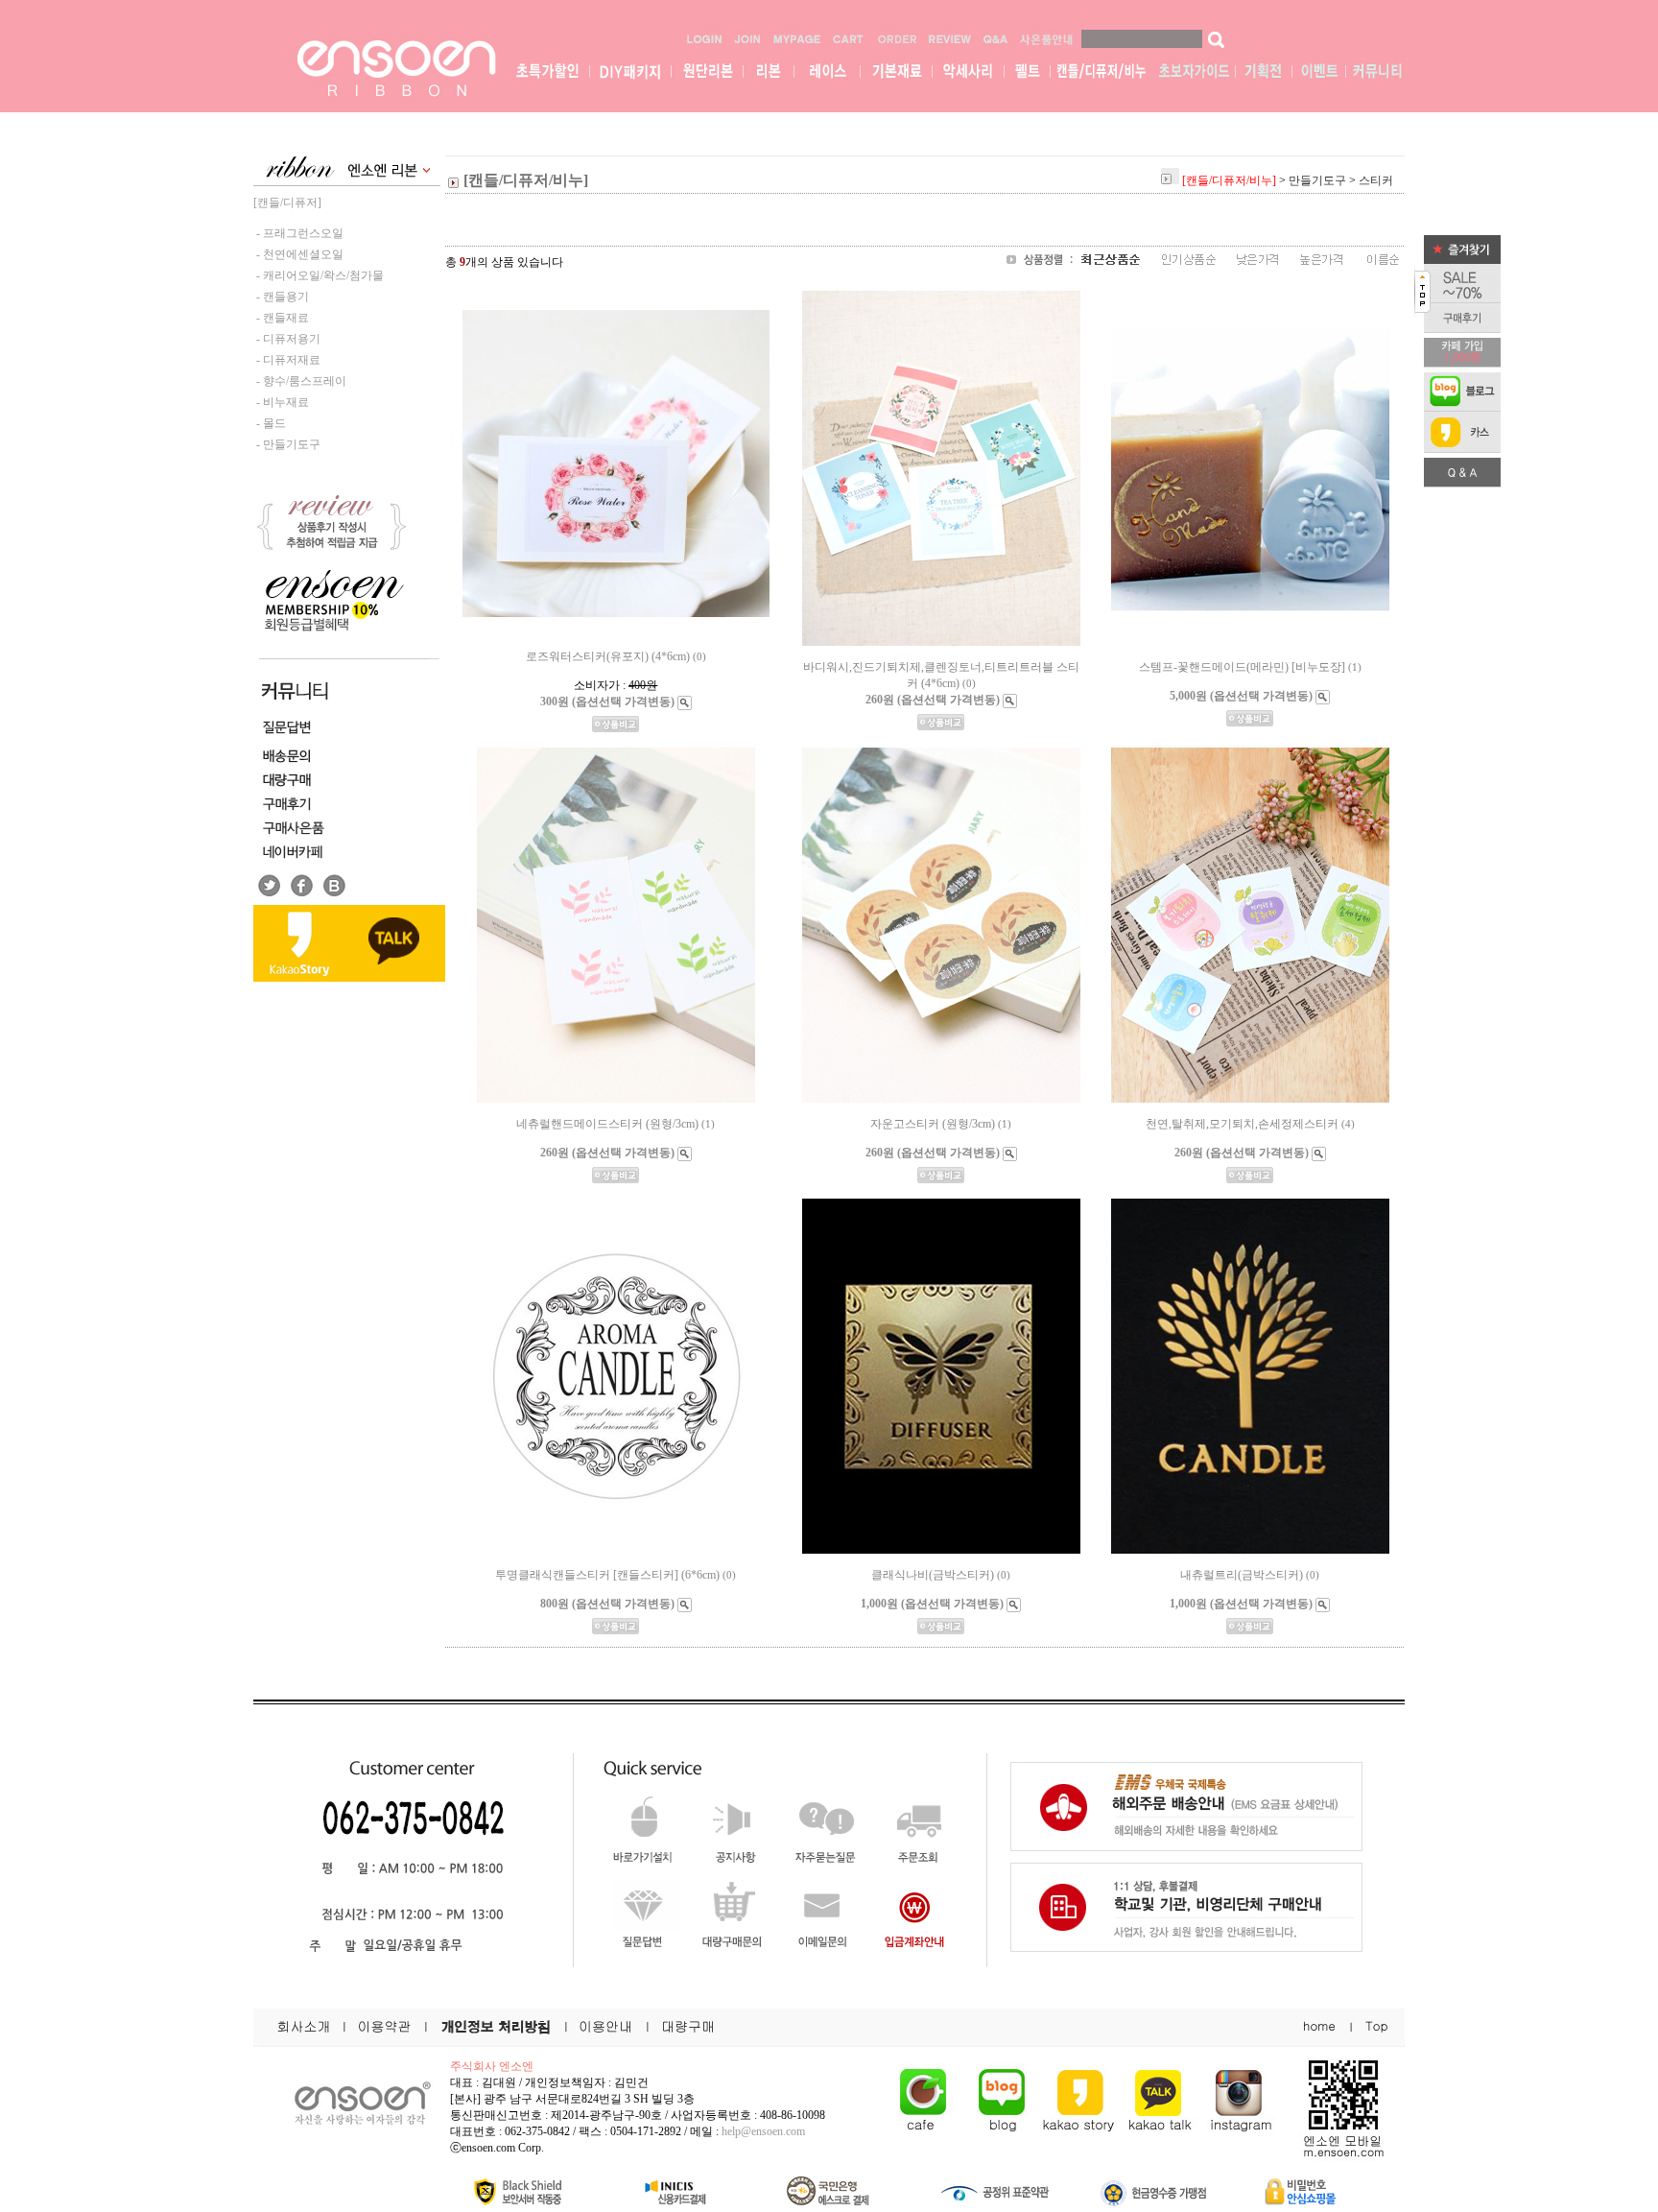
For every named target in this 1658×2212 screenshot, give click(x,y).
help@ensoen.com (763, 2131)
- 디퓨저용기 (287, 339)
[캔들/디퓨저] (287, 202)
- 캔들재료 (281, 318)
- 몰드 (270, 423)
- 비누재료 (281, 402)
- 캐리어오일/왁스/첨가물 (319, 275)
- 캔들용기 (281, 297)
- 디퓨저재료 (287, 360)
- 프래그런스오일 (298, 233)
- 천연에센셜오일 (298, 254)
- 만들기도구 (287, 444)
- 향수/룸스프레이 (300, 381)
